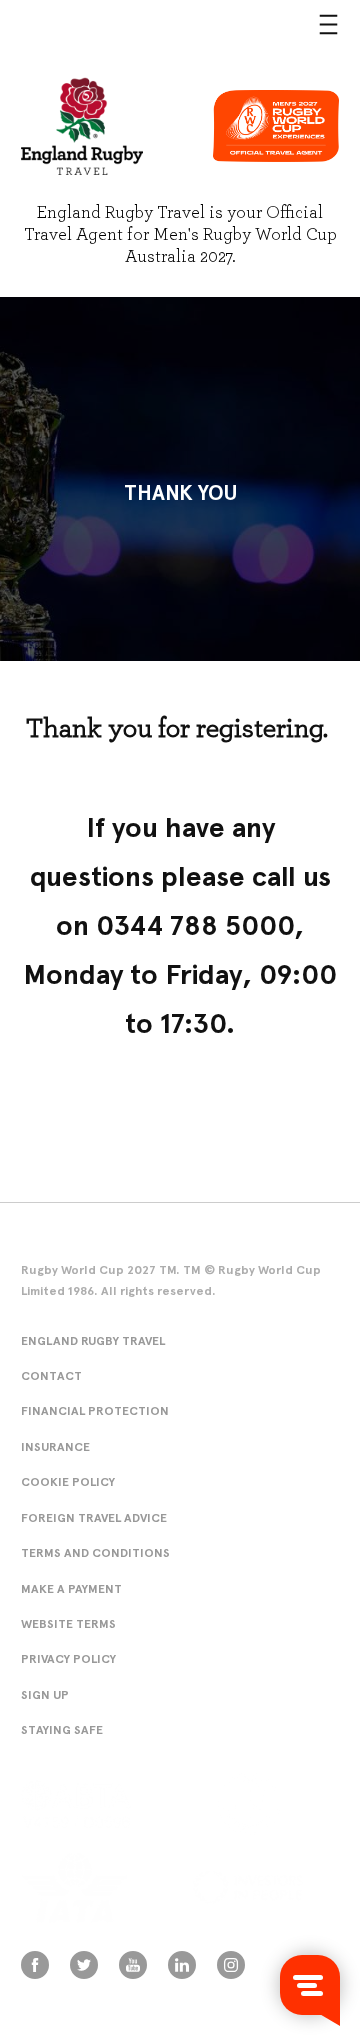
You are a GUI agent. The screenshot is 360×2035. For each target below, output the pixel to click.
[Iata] (93, 1888)
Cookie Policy (68, 1481)
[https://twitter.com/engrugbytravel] (84, 1965)
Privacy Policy (68, 1658)
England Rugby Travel (93, 1340)
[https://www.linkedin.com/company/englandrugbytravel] (182, 1965)
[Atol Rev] (276, 1804)
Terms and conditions (95, 1552)
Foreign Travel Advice (94, 1517)
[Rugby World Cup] (82, 126)
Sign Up (45, 1694)
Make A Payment (71, 1588)
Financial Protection (95, 1410)
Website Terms (68, 1623)
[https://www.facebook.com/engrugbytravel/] (35, 1965)
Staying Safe (62, 1729)
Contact (51, 1375)
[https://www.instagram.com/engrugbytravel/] (231, 1965)
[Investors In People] (266, 1887)
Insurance (55, 1446)
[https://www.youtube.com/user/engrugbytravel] (133, 1965)
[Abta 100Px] (103, 1804)
